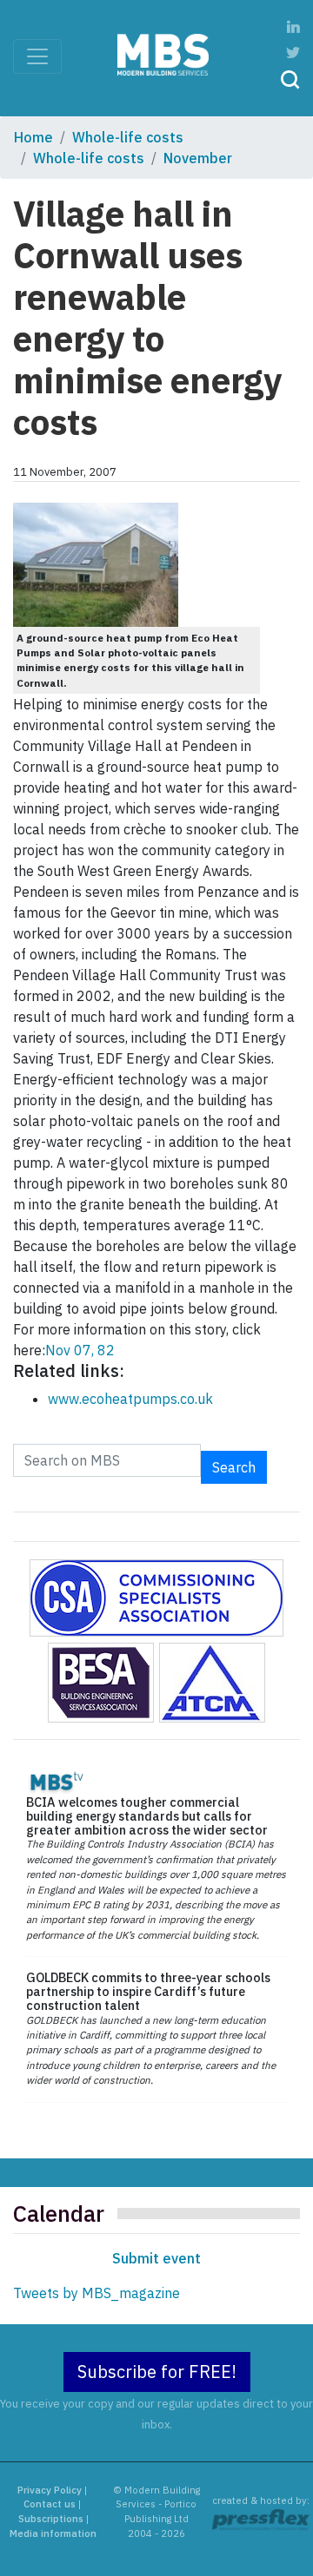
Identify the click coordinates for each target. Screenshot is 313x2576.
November (198, 158)
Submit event (156, 2258)
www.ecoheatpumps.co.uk (130, 1399)
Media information (53, 2533)
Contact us (50, 2504)
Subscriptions (51, 2519)
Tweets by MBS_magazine (97, 2293)
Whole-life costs (128, 137)
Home (33, 137)
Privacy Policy (50, 2490)
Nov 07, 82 (80, 1350)
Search (234, 1467)
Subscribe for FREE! (157, 2372)
